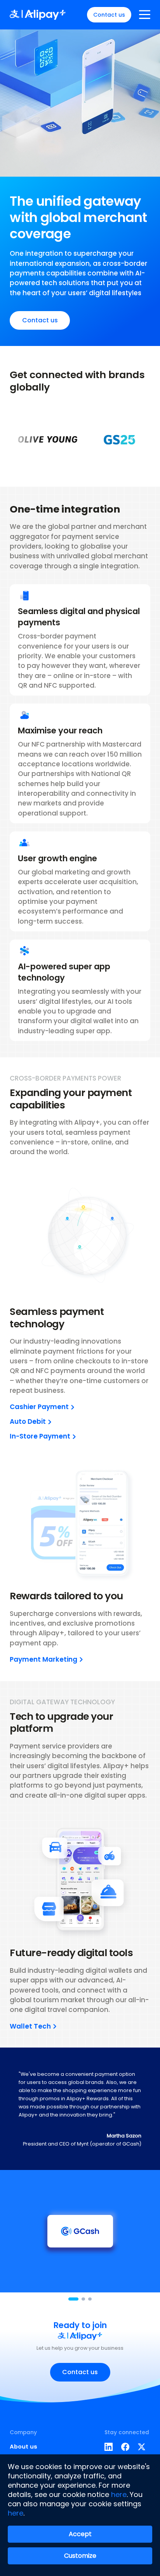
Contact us (109, 15)
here (119, 2494)
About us (23, 2446)
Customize (80, 2556)
